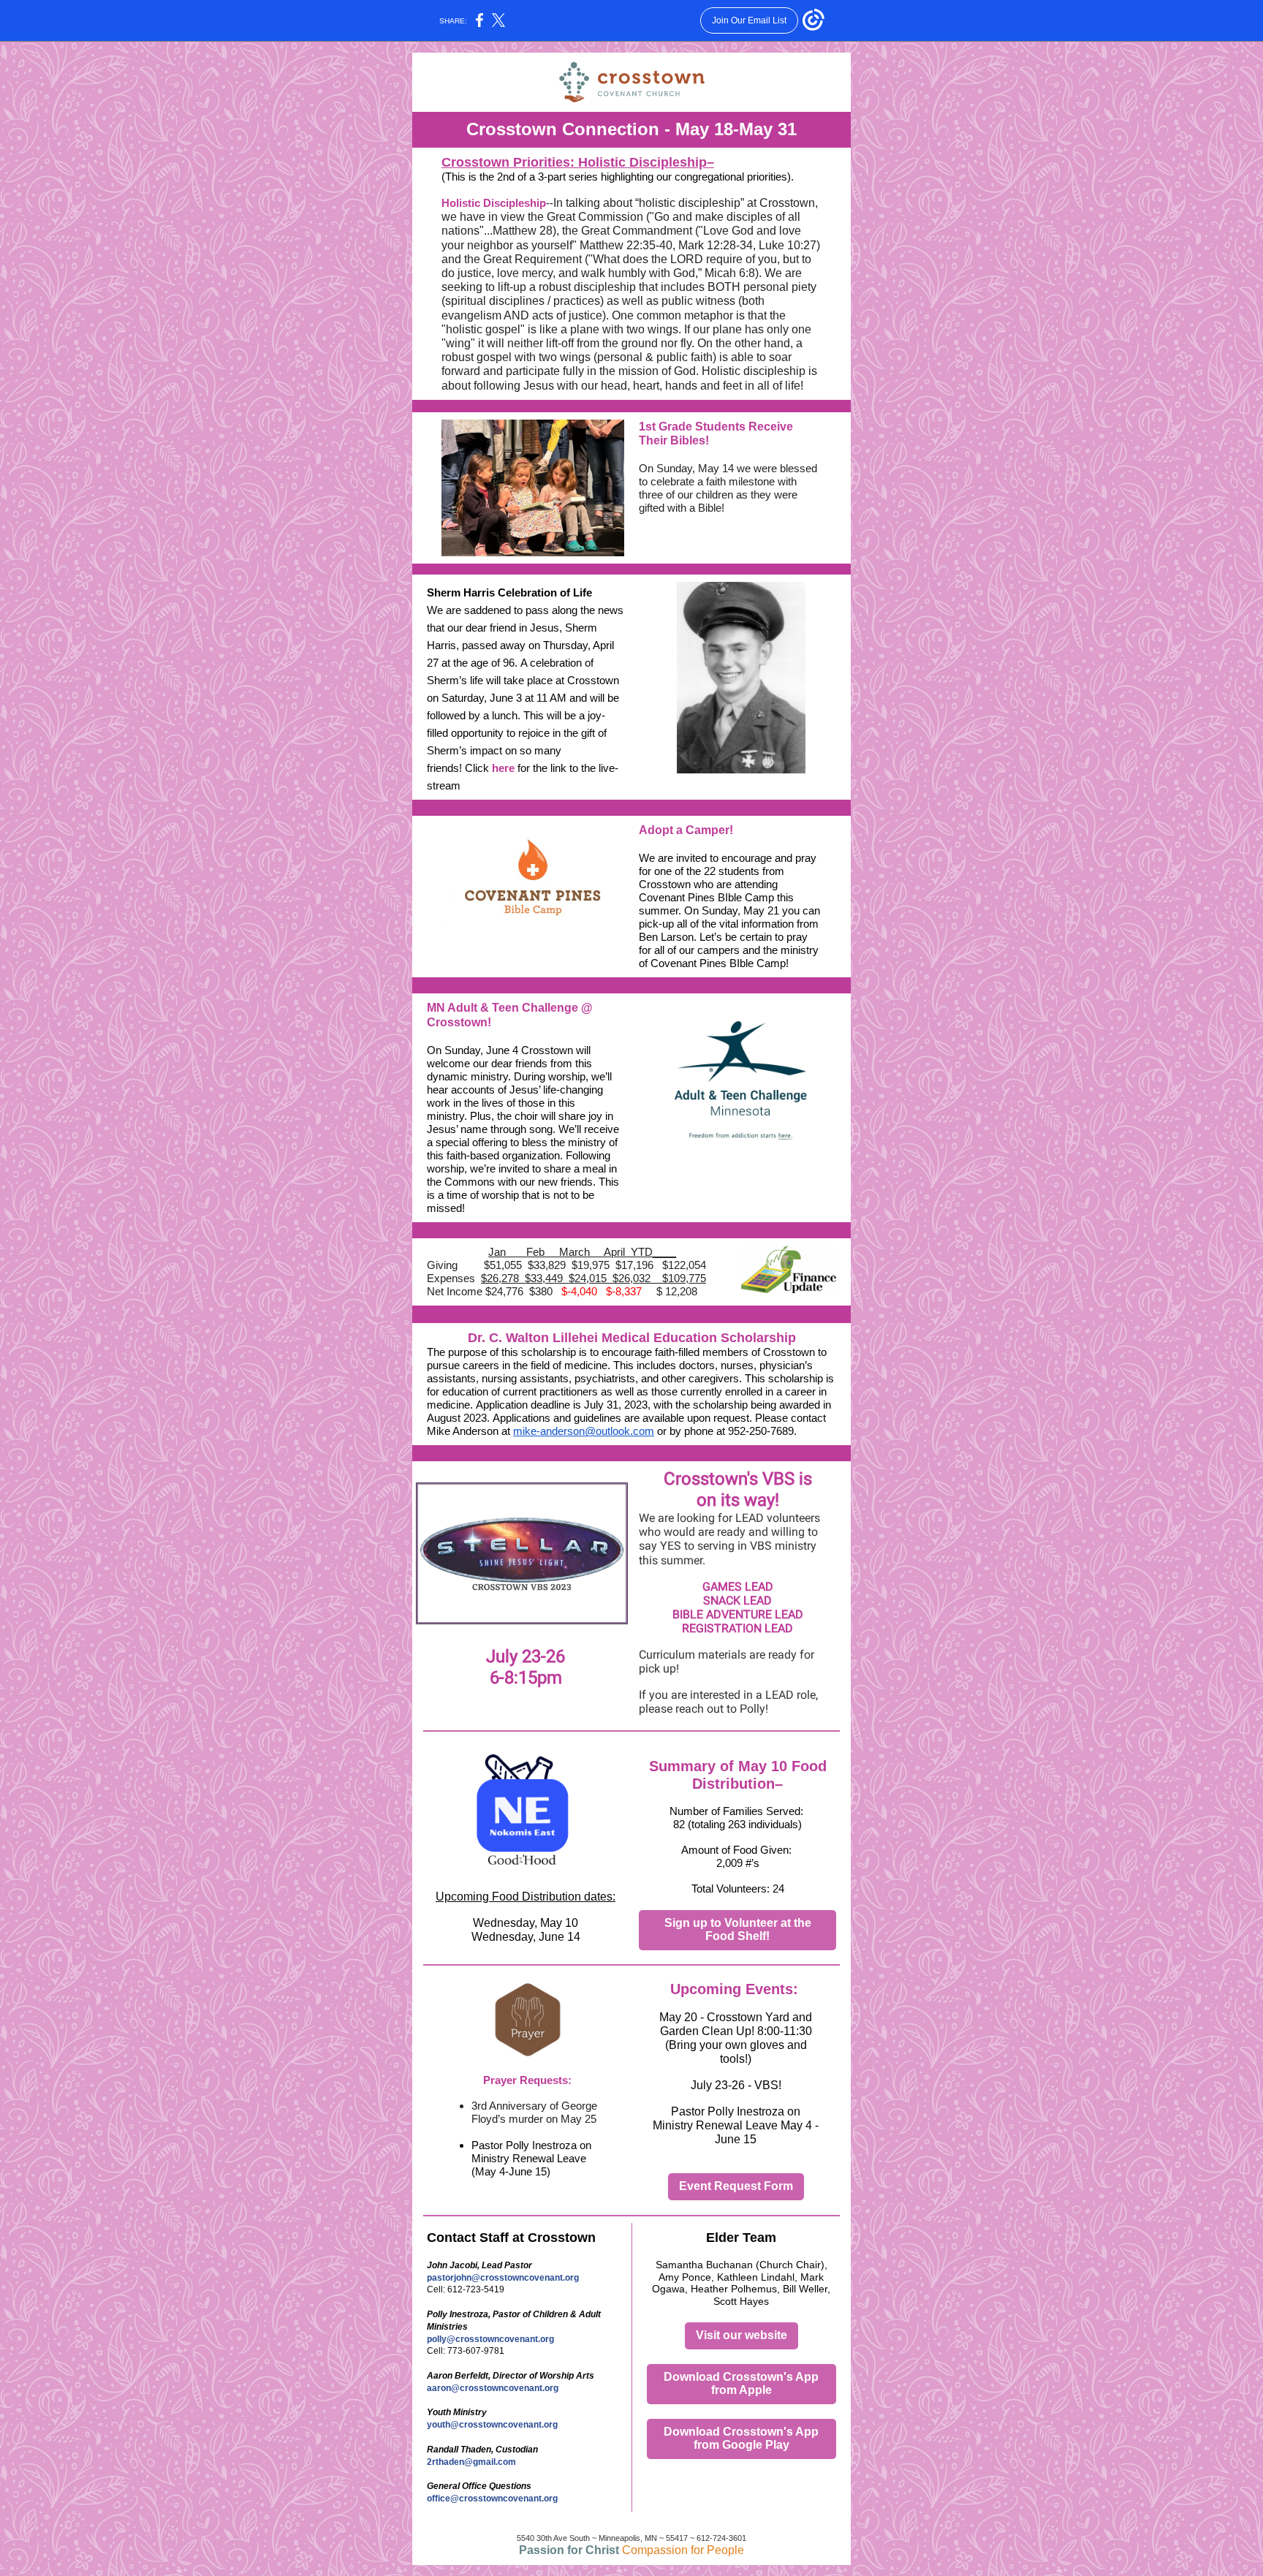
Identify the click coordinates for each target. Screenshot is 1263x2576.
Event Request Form (736, 2186)
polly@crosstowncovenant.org (490, 2339)
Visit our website (742, 2335)
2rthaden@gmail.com (471, 2462)
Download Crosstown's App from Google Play (741, 2438)
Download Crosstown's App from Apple (741, 2383)
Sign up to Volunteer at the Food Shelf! (738, 1929)
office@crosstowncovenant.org (492, 2499)
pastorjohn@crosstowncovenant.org (503, 2278)
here (503, 768)
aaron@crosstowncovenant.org (493, 2388)
